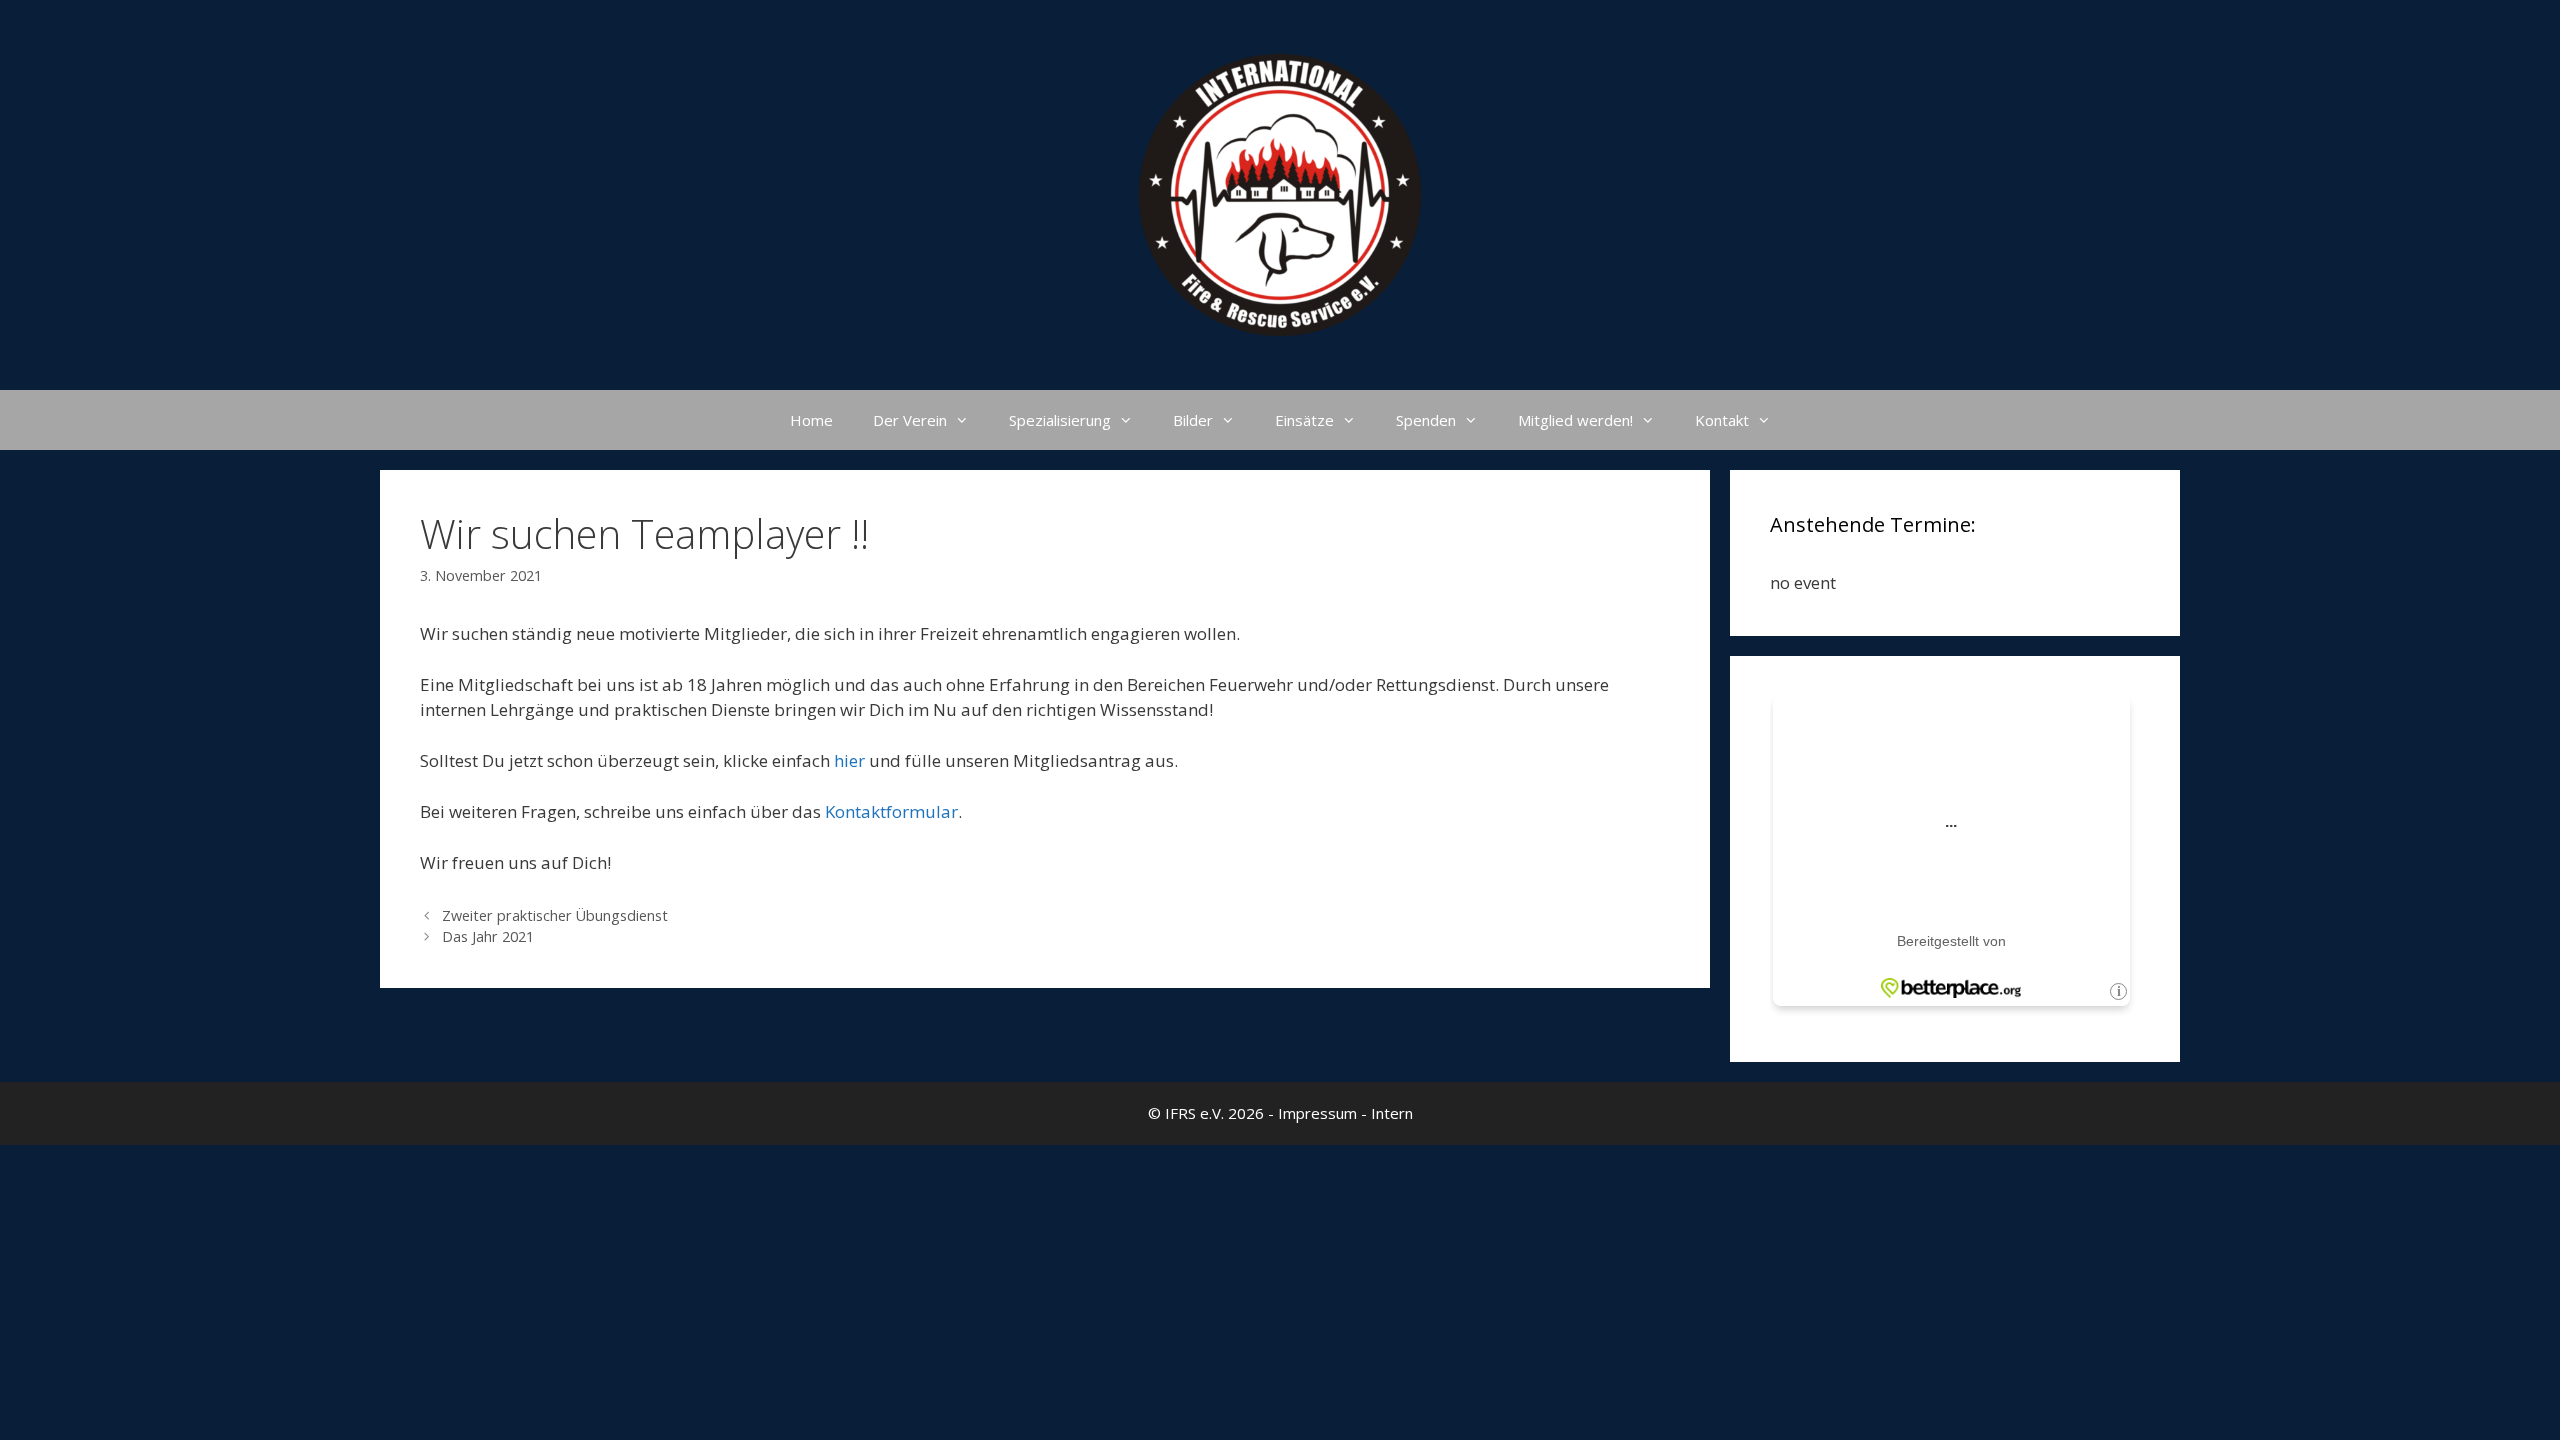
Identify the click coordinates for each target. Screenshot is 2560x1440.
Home (811, 420)
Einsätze (1304, 420)
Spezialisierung (1060, 420)
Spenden (1426, 420)
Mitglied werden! (1575, 420)
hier (851, 760)
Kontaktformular (891, 811)
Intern (1392, 1113)
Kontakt (1722, 420)
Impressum (1317, 1113)
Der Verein (910, 420)
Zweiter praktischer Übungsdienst (555, 915)
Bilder (1193, 420)
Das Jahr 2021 (488, 936)
